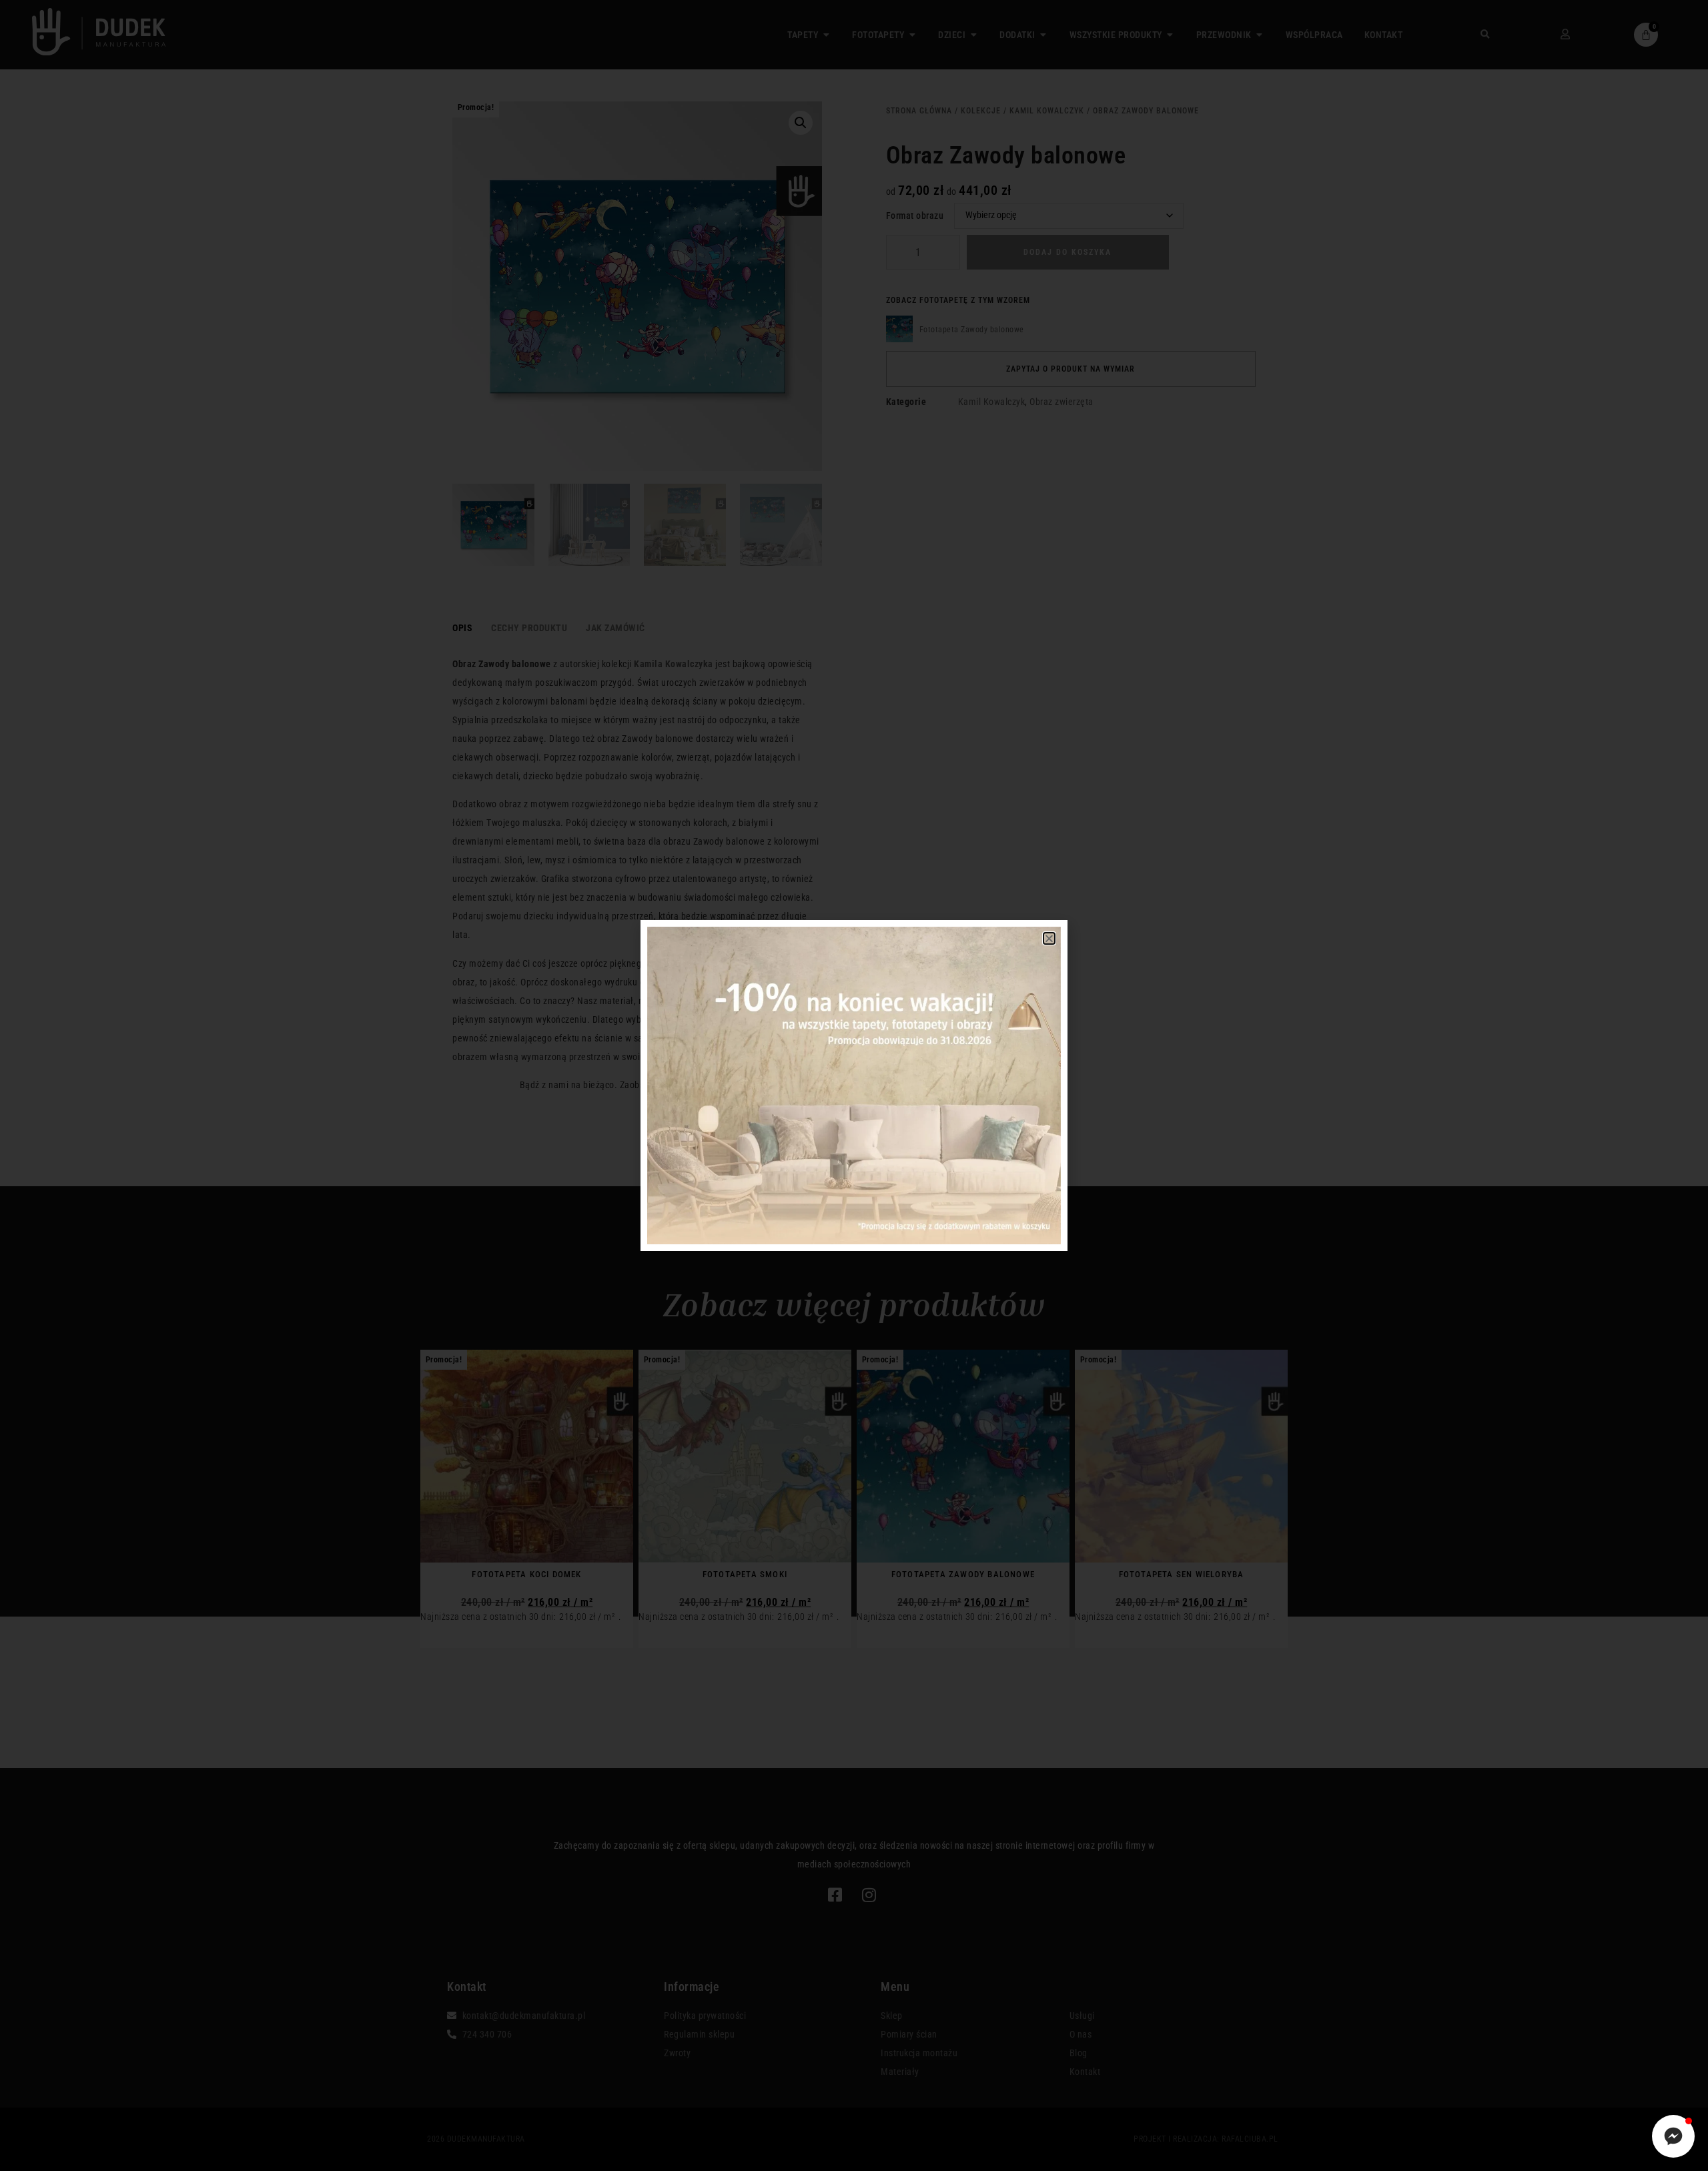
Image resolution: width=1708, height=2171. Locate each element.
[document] (854, 1085)
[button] (1049, 938)
